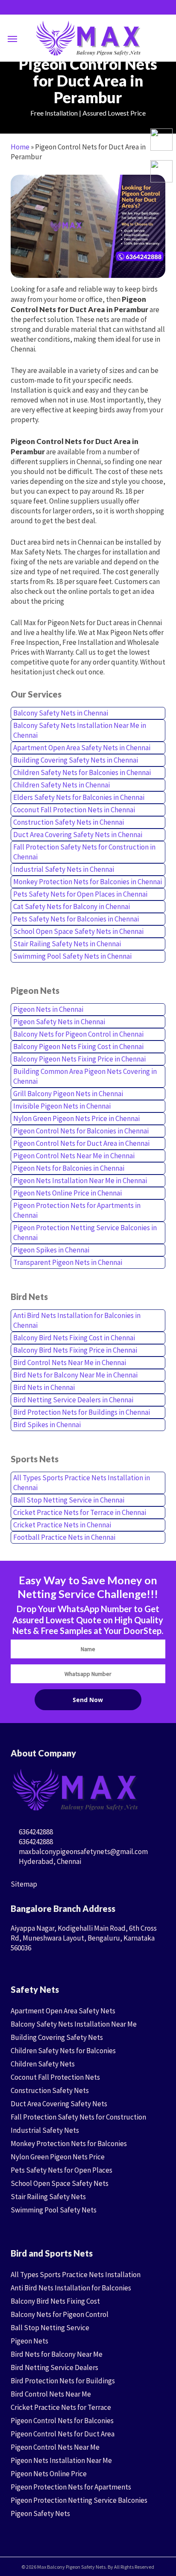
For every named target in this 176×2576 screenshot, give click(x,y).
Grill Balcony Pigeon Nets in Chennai (68, 1094)
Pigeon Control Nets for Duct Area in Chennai (81, 1143)
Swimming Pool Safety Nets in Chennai (72, 956)
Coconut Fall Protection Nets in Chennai (74, 810)
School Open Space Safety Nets (60, 2183)
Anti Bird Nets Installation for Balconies (71, 2288)
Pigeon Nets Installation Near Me (61, 2460)
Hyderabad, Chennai (49, 1861)
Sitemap (24, 1884)
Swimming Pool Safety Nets (54, 2210)
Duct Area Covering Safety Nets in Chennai (78, 835)
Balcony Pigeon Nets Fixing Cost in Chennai (78, 1046)
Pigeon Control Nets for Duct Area (63, 2434)
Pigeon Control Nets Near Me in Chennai (74, 1156)
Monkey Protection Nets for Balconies (69, 2144)
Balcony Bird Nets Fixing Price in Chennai (75, 1350)
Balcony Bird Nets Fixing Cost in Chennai (74, 1338)
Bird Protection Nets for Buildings (63, 2381)
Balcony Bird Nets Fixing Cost (55, 2301)
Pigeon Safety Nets (40, 2513)
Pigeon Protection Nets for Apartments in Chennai (77, 1210)
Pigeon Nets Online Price (49, 2474)
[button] (12, 39)
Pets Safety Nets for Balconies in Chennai (76, 919)
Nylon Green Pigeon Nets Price (58, 2157)
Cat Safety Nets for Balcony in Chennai (72, 906)
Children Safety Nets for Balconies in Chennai (82, 772)
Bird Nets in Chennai (44, 1387)
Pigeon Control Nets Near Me (55, 2447)
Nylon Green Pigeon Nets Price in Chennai (76, 1118)
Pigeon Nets (29, 2341)
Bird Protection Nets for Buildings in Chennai (82, 1412)
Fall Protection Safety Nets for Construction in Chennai (84, 852)
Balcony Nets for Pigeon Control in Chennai (78, 1034)
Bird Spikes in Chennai (47, 1425)
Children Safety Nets (43, 2064)
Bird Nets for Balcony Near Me (57, 2354)
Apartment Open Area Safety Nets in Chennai (82, 748)
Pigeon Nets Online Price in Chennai (67, 1193)
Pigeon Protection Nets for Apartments (71, 2487)
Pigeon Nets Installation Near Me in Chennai (80, 1181)
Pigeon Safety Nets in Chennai (59, 1022)
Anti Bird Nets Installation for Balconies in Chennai (77, 1320)
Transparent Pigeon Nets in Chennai (68, 1262)
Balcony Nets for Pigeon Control (60, 2314)
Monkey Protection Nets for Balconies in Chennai (88, 882)
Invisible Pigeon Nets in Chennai (62, 1106)
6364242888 (35, 1832)
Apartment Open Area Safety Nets (63, 2011)
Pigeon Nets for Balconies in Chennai (69, 1168)
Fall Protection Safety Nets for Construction (78, 2117)
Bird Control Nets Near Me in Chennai (70, 1363)
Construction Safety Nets (50, 2090)
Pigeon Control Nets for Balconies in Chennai (81, 1131)
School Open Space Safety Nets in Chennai (78, 931)
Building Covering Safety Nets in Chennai (76, 760)
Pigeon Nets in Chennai (48, 1009)
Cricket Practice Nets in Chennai (62, 1525)
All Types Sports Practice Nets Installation (76, 2275)
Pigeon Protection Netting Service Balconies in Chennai (85, 1233)
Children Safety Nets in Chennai (62, 785)
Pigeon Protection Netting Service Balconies (79, 2500)
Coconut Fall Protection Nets (55, 2077)
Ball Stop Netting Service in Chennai (69, 1500)
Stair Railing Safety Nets (48, 2197)
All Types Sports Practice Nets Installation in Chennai (82, 1483)
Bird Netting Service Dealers (54, 2367)
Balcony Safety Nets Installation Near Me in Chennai (80, 730)
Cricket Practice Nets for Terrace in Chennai (80, 1512)
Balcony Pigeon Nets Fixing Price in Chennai (79, 1059)
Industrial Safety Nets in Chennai (64, 869)
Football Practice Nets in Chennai (64, 1537)
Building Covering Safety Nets (57, 2037)
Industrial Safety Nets (45, 2130)
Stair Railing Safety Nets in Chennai (67, 944)
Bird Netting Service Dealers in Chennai (73, 1400)
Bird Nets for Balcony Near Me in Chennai (75, 1375)
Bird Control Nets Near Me (51, 2394)
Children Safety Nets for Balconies (63, 2051)
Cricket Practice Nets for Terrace (61, 2407)
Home (20, 147)
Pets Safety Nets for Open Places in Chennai (80, 894)
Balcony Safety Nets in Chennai (61, 713)
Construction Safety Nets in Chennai (69, 822)
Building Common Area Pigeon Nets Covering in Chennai (85, 1076)
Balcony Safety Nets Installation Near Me (74, 2024)
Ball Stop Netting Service (50, 2328)
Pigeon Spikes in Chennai (51, 1250)
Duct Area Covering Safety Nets (59, 2104)
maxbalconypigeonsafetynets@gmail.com (83, 1851)
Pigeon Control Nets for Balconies (62, 2421)
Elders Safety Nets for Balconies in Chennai (79, 797)
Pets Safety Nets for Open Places (62, 2170)
